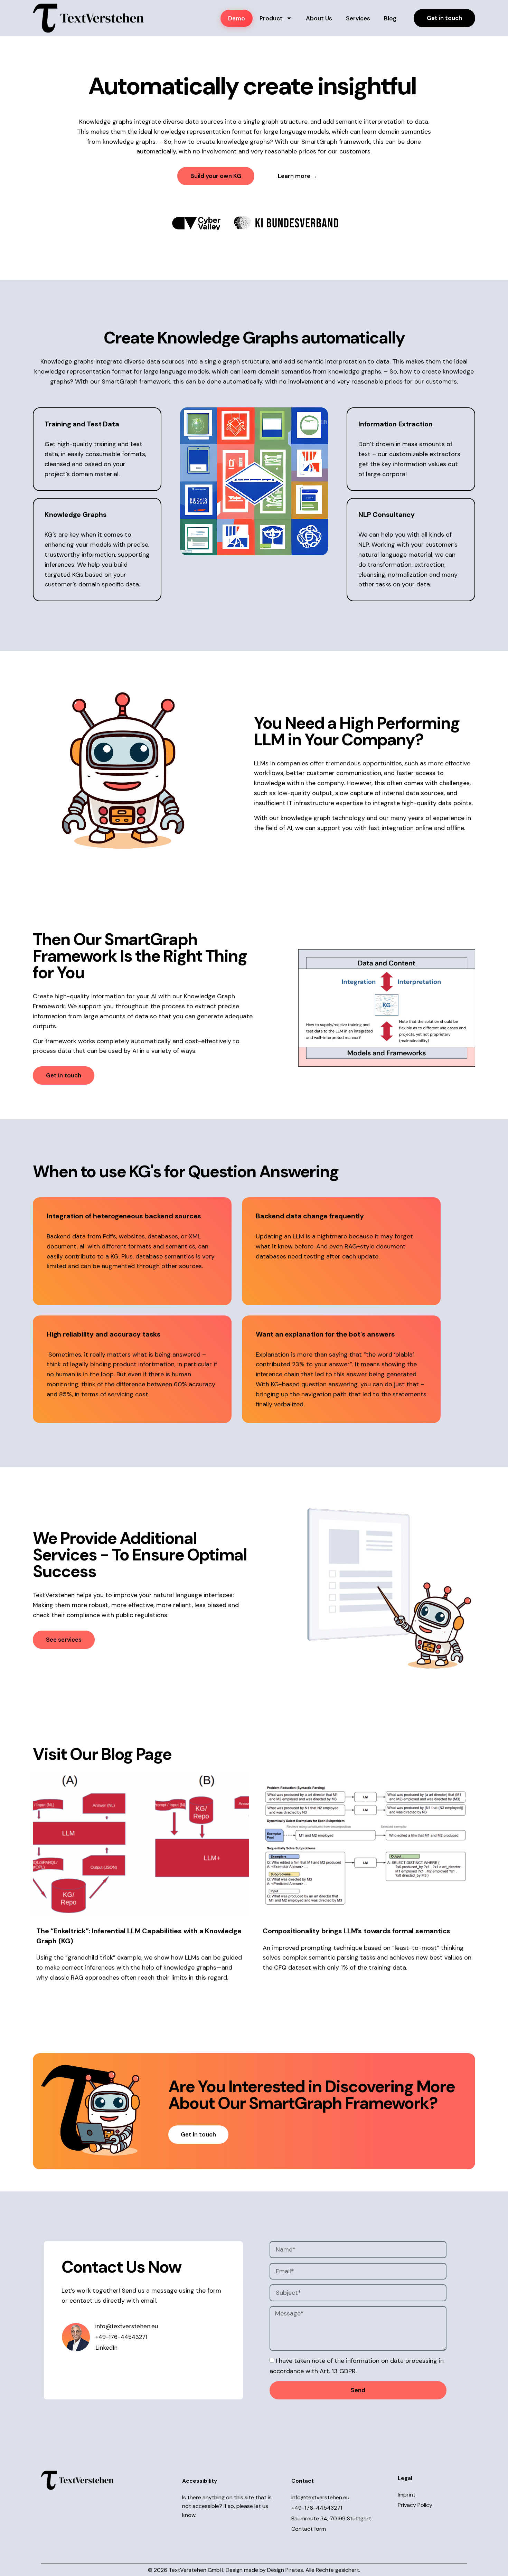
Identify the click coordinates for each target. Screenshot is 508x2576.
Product (271, 18)
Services (358, 18)
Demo (237, 18)
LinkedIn (106, 2377)
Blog (390, 18)
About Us (319, 18)
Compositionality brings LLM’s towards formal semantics (357, 1960)
